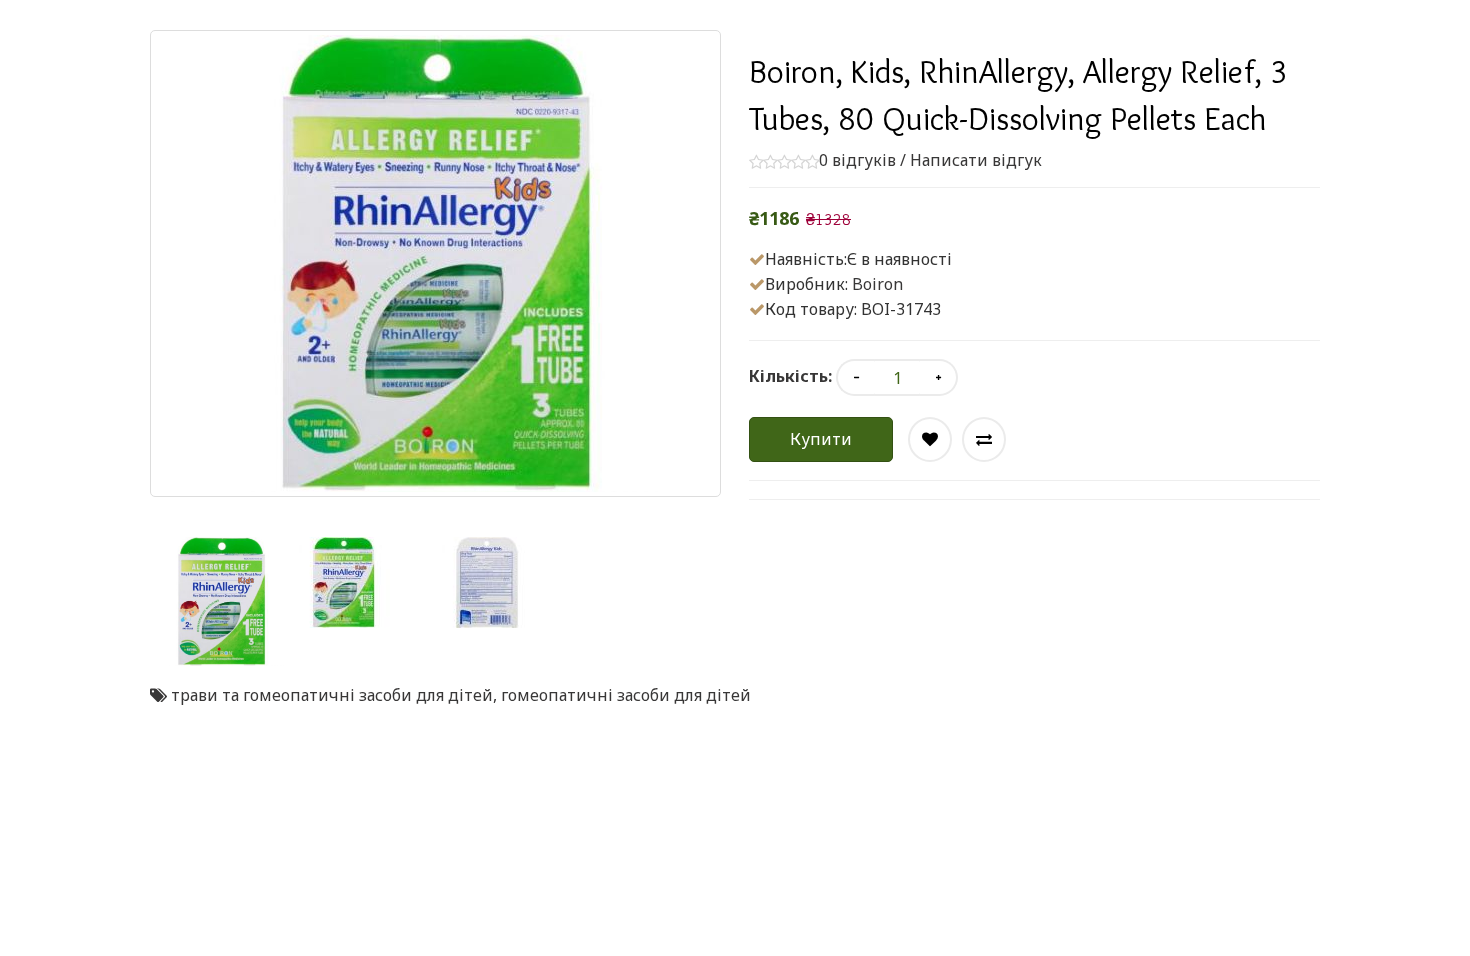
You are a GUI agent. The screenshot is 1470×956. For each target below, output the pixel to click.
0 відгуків (857, 160)
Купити (821, 439)
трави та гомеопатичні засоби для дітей (332, 695)
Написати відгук (976, 160)
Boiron (877, 284)
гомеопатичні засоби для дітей (626, 695)
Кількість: (790, 376)
